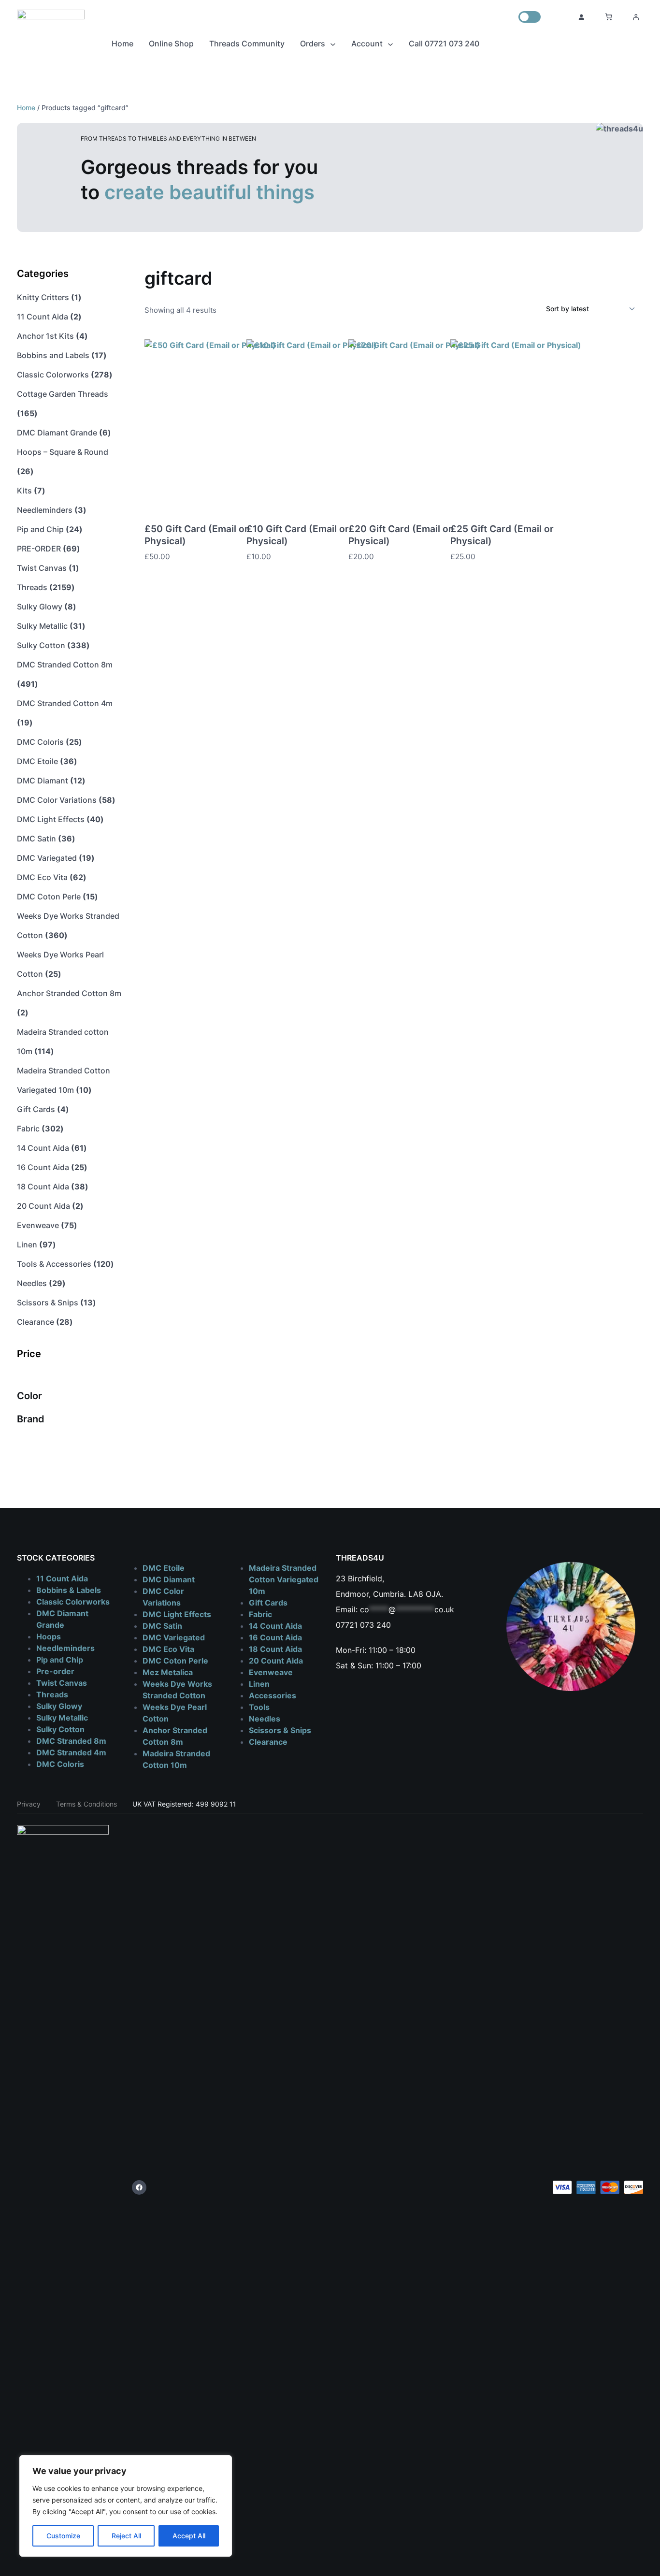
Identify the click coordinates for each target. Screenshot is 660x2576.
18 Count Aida (275, 1649)
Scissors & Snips (280, 1730)
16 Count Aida (275, 1637)
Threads (52, 1694)
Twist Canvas (62, 1683)
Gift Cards (268, 1603)
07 (340, 1625)
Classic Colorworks (73, 1602)
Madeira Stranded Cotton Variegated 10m (284, 1579)
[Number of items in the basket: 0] (609, 17)
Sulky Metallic (62, 1718)
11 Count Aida (62, 1578)
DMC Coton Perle (175, 1661)
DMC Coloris (60, 1764)
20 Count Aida (276, 1661)
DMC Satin (162, 1626)
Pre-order (55, 1671)
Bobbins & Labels (69, 1590)
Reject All (126, 2536)
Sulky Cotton (60, 1729)
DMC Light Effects (177, 1614)
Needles (265, 1719)
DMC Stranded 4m (71, 1752)
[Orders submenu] (333, 43)
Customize (63, 2536)
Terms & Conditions (86, 1804)
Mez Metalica (168, 1672)
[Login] (581, 17)
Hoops (49, 1636)
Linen (259, 1684)
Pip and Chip (60, 1660)
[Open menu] (636, 17)
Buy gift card (228, 557)
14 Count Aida (275, 1626)
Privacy (29, 1804)
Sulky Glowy (59, 1706)
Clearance (268, 1742)
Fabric (260, 1614)
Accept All (189, 2536)
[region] (126, 2506)
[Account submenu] (390, 43)
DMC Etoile (164, 1568)
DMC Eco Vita (168, 1649)
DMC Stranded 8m (71, 1741)
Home (26, 108)
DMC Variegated (174, 1637)
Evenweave (271, 1672)
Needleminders (65, 1648)
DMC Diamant (169, 1579)
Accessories (273, 1695)
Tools (259, 1707)
